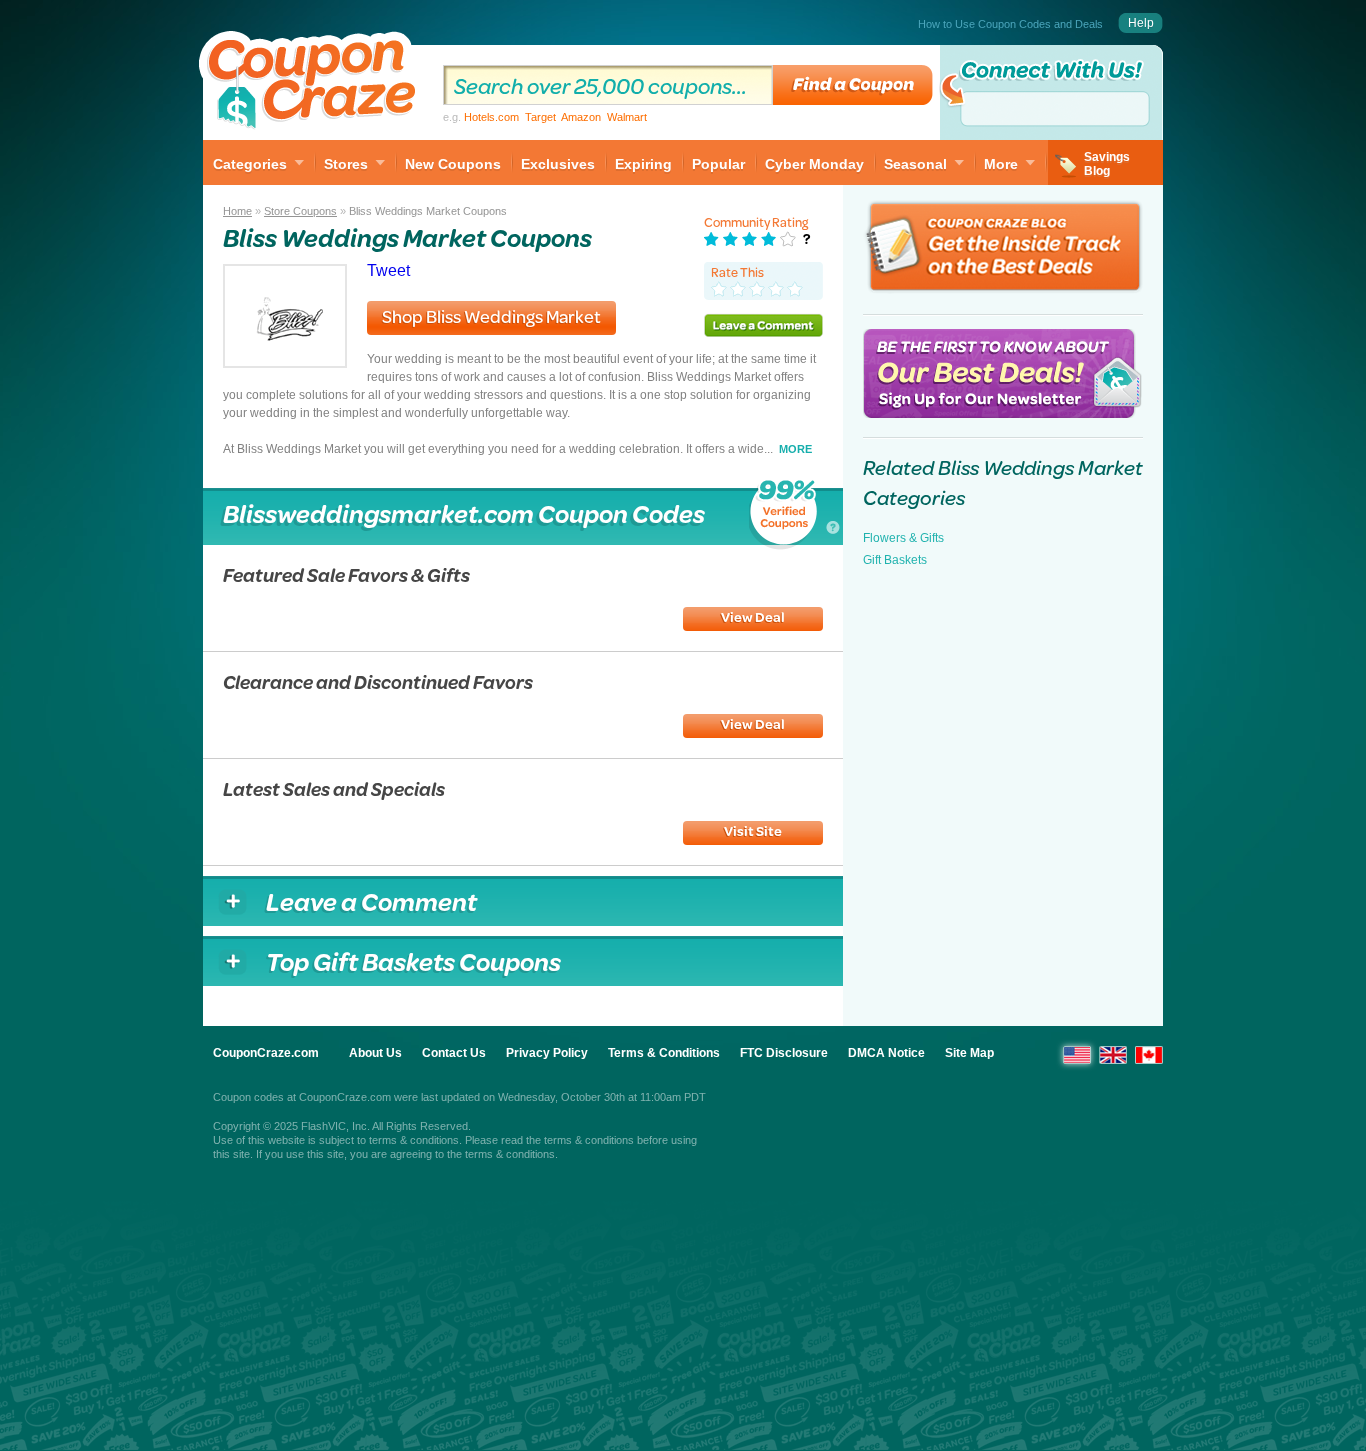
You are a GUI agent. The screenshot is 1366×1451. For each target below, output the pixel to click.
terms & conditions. (511, 1154)
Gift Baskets (895, 560)
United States (1077, 1055)
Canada (1149, 1055)
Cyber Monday (814, 164)
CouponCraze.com (266, 1053)
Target (540, 117)
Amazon (581, 117)
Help (1141, 23)
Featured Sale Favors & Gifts (346, 574)
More (1001, 164)
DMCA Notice (886, 1053)
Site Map (969, 1053)
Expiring (643, 164)
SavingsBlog (1107, 164)
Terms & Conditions (664, 1053)
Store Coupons (300, 211)
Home (237, 211)
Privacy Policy (547, 1053)
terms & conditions (414, 1140)
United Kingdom (1113, 1055)
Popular (718, 164)
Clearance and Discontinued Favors (378, 681)
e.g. (545, 117)
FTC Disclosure (784, 1053)
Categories (250, 164)
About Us (375, 1053)
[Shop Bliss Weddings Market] (285, 362)
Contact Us (454, 1053)
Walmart (627, 117)
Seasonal (915, 164)
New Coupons (453, 164)
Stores (346, 164)
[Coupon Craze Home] (313, 84)
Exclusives (558, 164)
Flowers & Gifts (903, 538)
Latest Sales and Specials (334, 788)
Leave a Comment (763, 325)
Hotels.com (491, 117)
